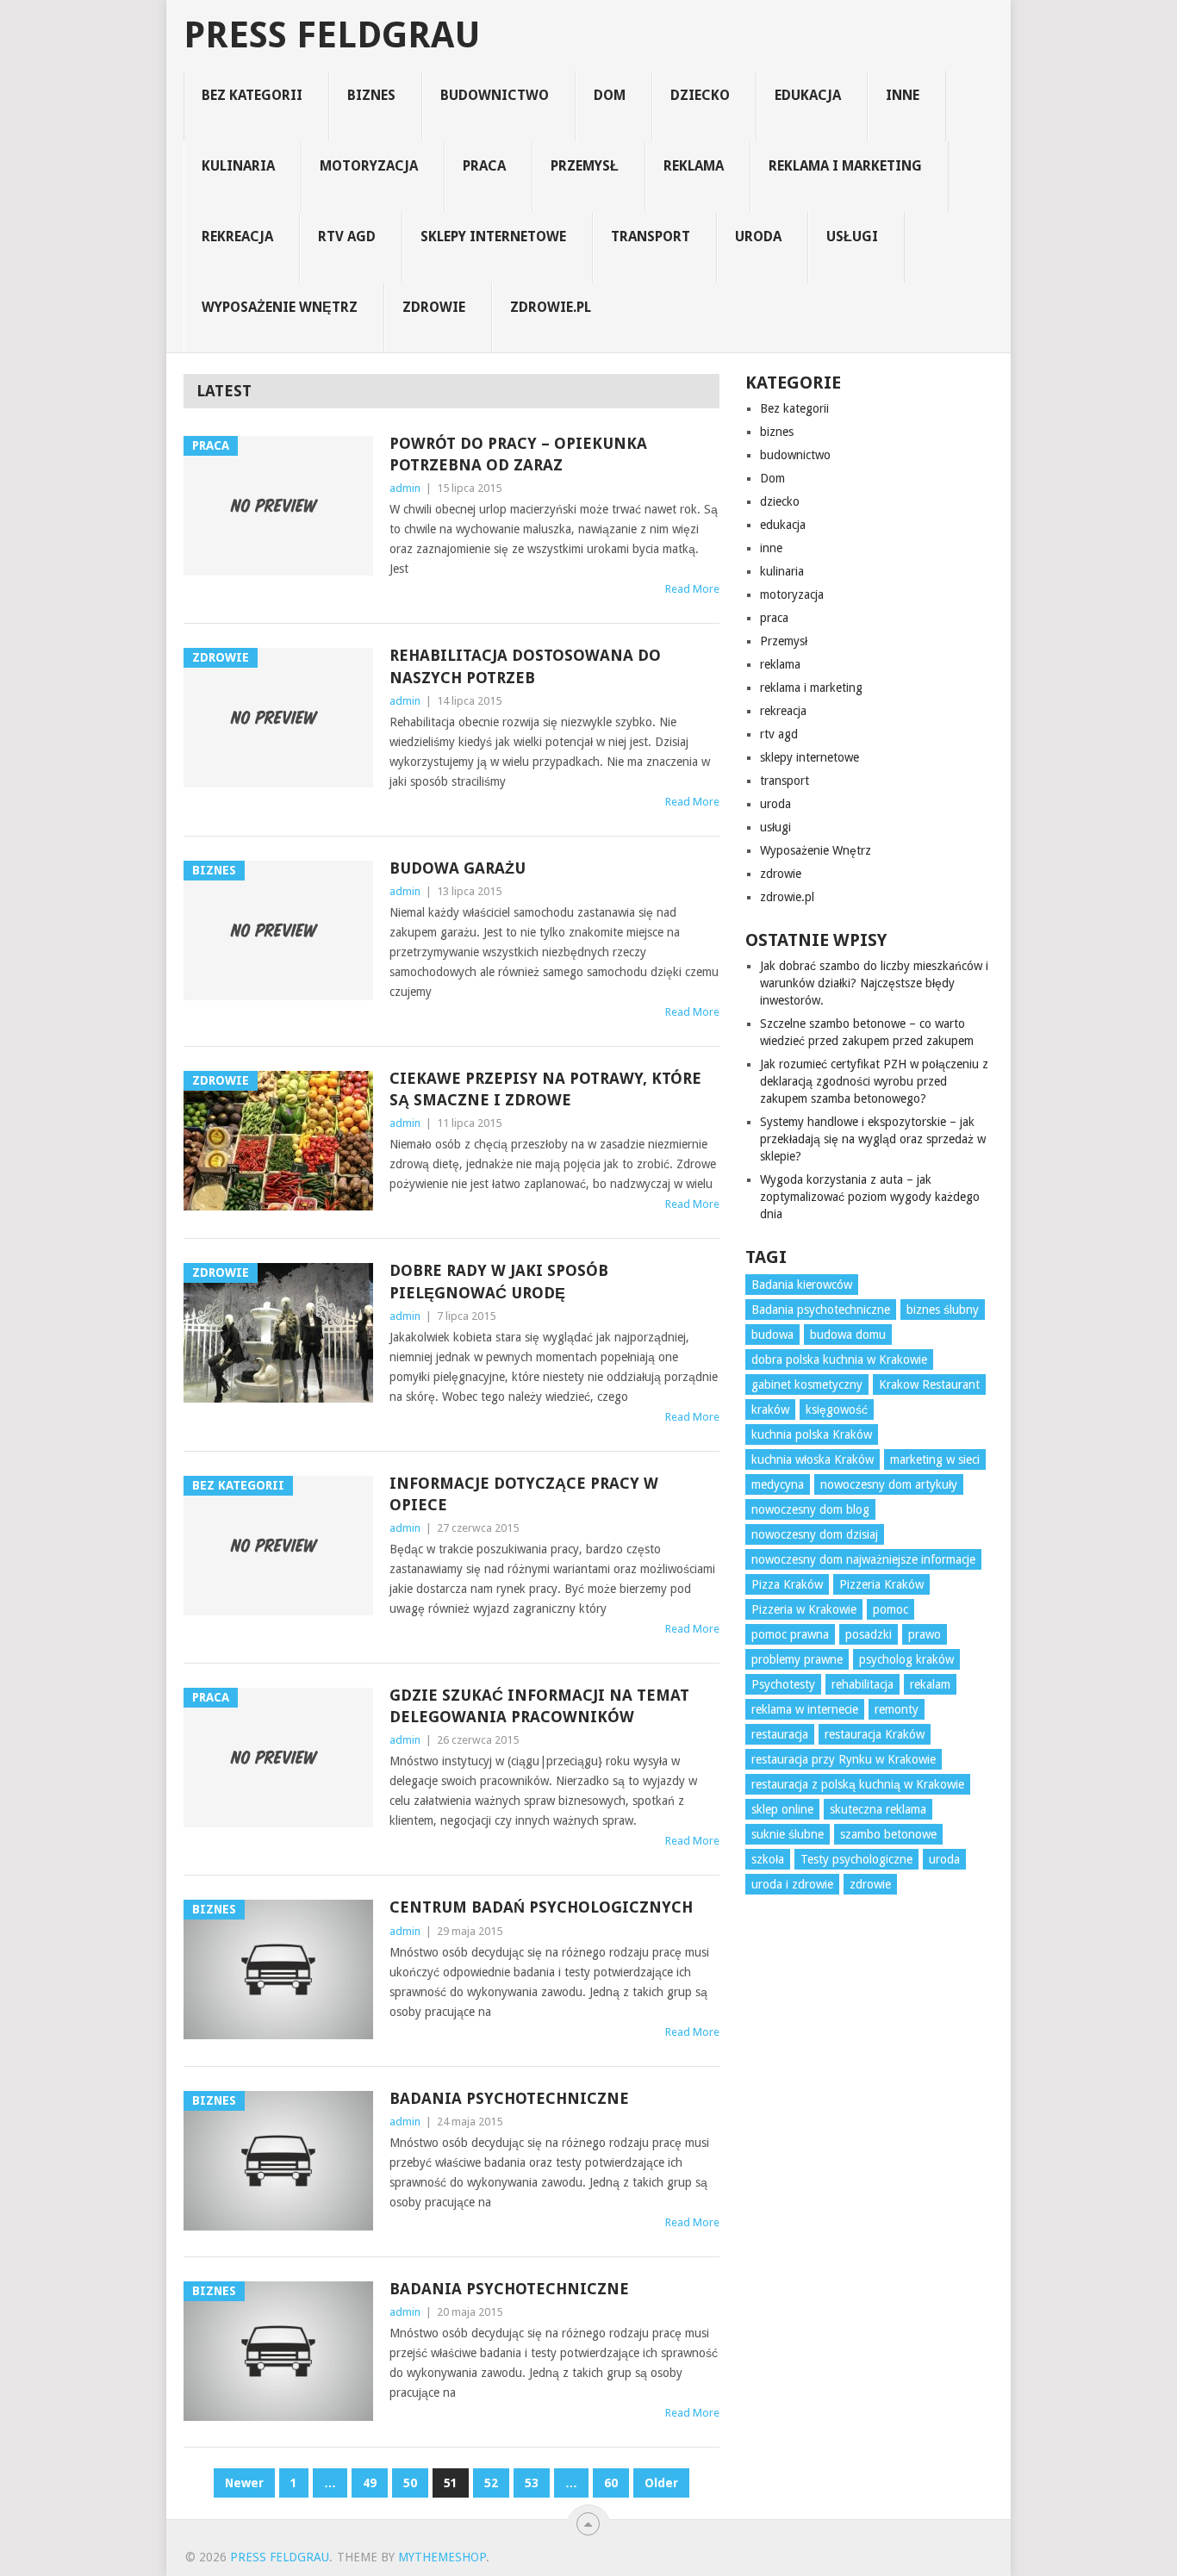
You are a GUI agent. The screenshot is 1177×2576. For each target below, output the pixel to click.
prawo (925, 1634)
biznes (371, 95)
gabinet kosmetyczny (807, 1384)
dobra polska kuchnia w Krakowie (839, 1360)
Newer (244, 2483)
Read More (692, 589)
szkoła (768, 1859)
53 (532, 2483)
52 (491, 2483)
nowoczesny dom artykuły (889, 1484)
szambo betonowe (888, 1834)
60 (611, 2483)
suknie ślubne (788, 1834)
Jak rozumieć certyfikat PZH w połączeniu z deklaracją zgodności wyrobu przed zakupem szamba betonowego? (874, 1081)
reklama (694, 166)
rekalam (930, 1684)
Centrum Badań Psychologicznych (541, 1907)
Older (661, 2483)
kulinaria (238, 166)
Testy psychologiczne (856, 1859)
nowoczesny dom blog (810, 1509)
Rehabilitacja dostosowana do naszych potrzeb (525, 666)
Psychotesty (783, 1684)
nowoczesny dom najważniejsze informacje (863, 1559)
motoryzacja (369, 166)
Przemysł (585, 166)
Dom (610, 95)
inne (903, 95)
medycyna (778, 1484)
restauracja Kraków (875, 1734)
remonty (897, 1709)
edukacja (808, 95)
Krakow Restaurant (929, 1384)
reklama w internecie (805, 1709)
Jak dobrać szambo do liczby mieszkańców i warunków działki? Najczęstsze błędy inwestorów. (874, 983)
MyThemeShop (442, 2557)
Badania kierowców (802, 1285)
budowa (772, 1335)
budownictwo (495, 95)
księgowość (837, 1409)
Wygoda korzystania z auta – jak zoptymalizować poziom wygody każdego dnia (870, 1197)
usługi (852, 236)
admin (405, 488)
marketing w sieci (935, 1459)
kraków (770, 1409)
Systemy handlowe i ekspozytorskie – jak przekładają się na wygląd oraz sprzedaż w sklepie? (873, 1139)
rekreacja (237, 236)
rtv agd (347, 236)
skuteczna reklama (878, 1809)
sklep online (782, 1809)
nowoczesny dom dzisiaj (815, 1534)
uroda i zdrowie (792, 1884)
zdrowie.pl (551, 307)
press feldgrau (332, 35)
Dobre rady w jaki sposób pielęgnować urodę (499, 1281)
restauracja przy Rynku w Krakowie (844, 1759)
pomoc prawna (790, 1634)
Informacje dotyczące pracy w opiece (524, 1494)
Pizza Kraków (787, 1584)
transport (651, 236)
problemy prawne (797, 1659)
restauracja (780, 1734)
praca (484, 166)
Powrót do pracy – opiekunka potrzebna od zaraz (518, 454)
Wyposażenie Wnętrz (280, 307)
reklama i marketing (845, 166)
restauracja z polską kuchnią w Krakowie (858, 1784)
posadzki (869, 1634)
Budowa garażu (458, 868)
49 (370, 2483)
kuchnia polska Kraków (812, 1434)
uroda (758, 236)
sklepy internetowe (493, 236)
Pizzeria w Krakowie (804, 1609)
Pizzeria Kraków (881, 1584)
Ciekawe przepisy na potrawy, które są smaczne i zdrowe (545, 1089)
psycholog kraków (906, 1659)
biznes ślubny (943, 1310)
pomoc (891, 1609)
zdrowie (434, 307)
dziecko (700, 95)
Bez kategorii (252, 95)
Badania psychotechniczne (509, 2098)
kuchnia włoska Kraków (813, 1459)
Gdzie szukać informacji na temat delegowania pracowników (539, 1706)
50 (410, 2483)
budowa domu (848, 1335)
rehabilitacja (863, 1684)
